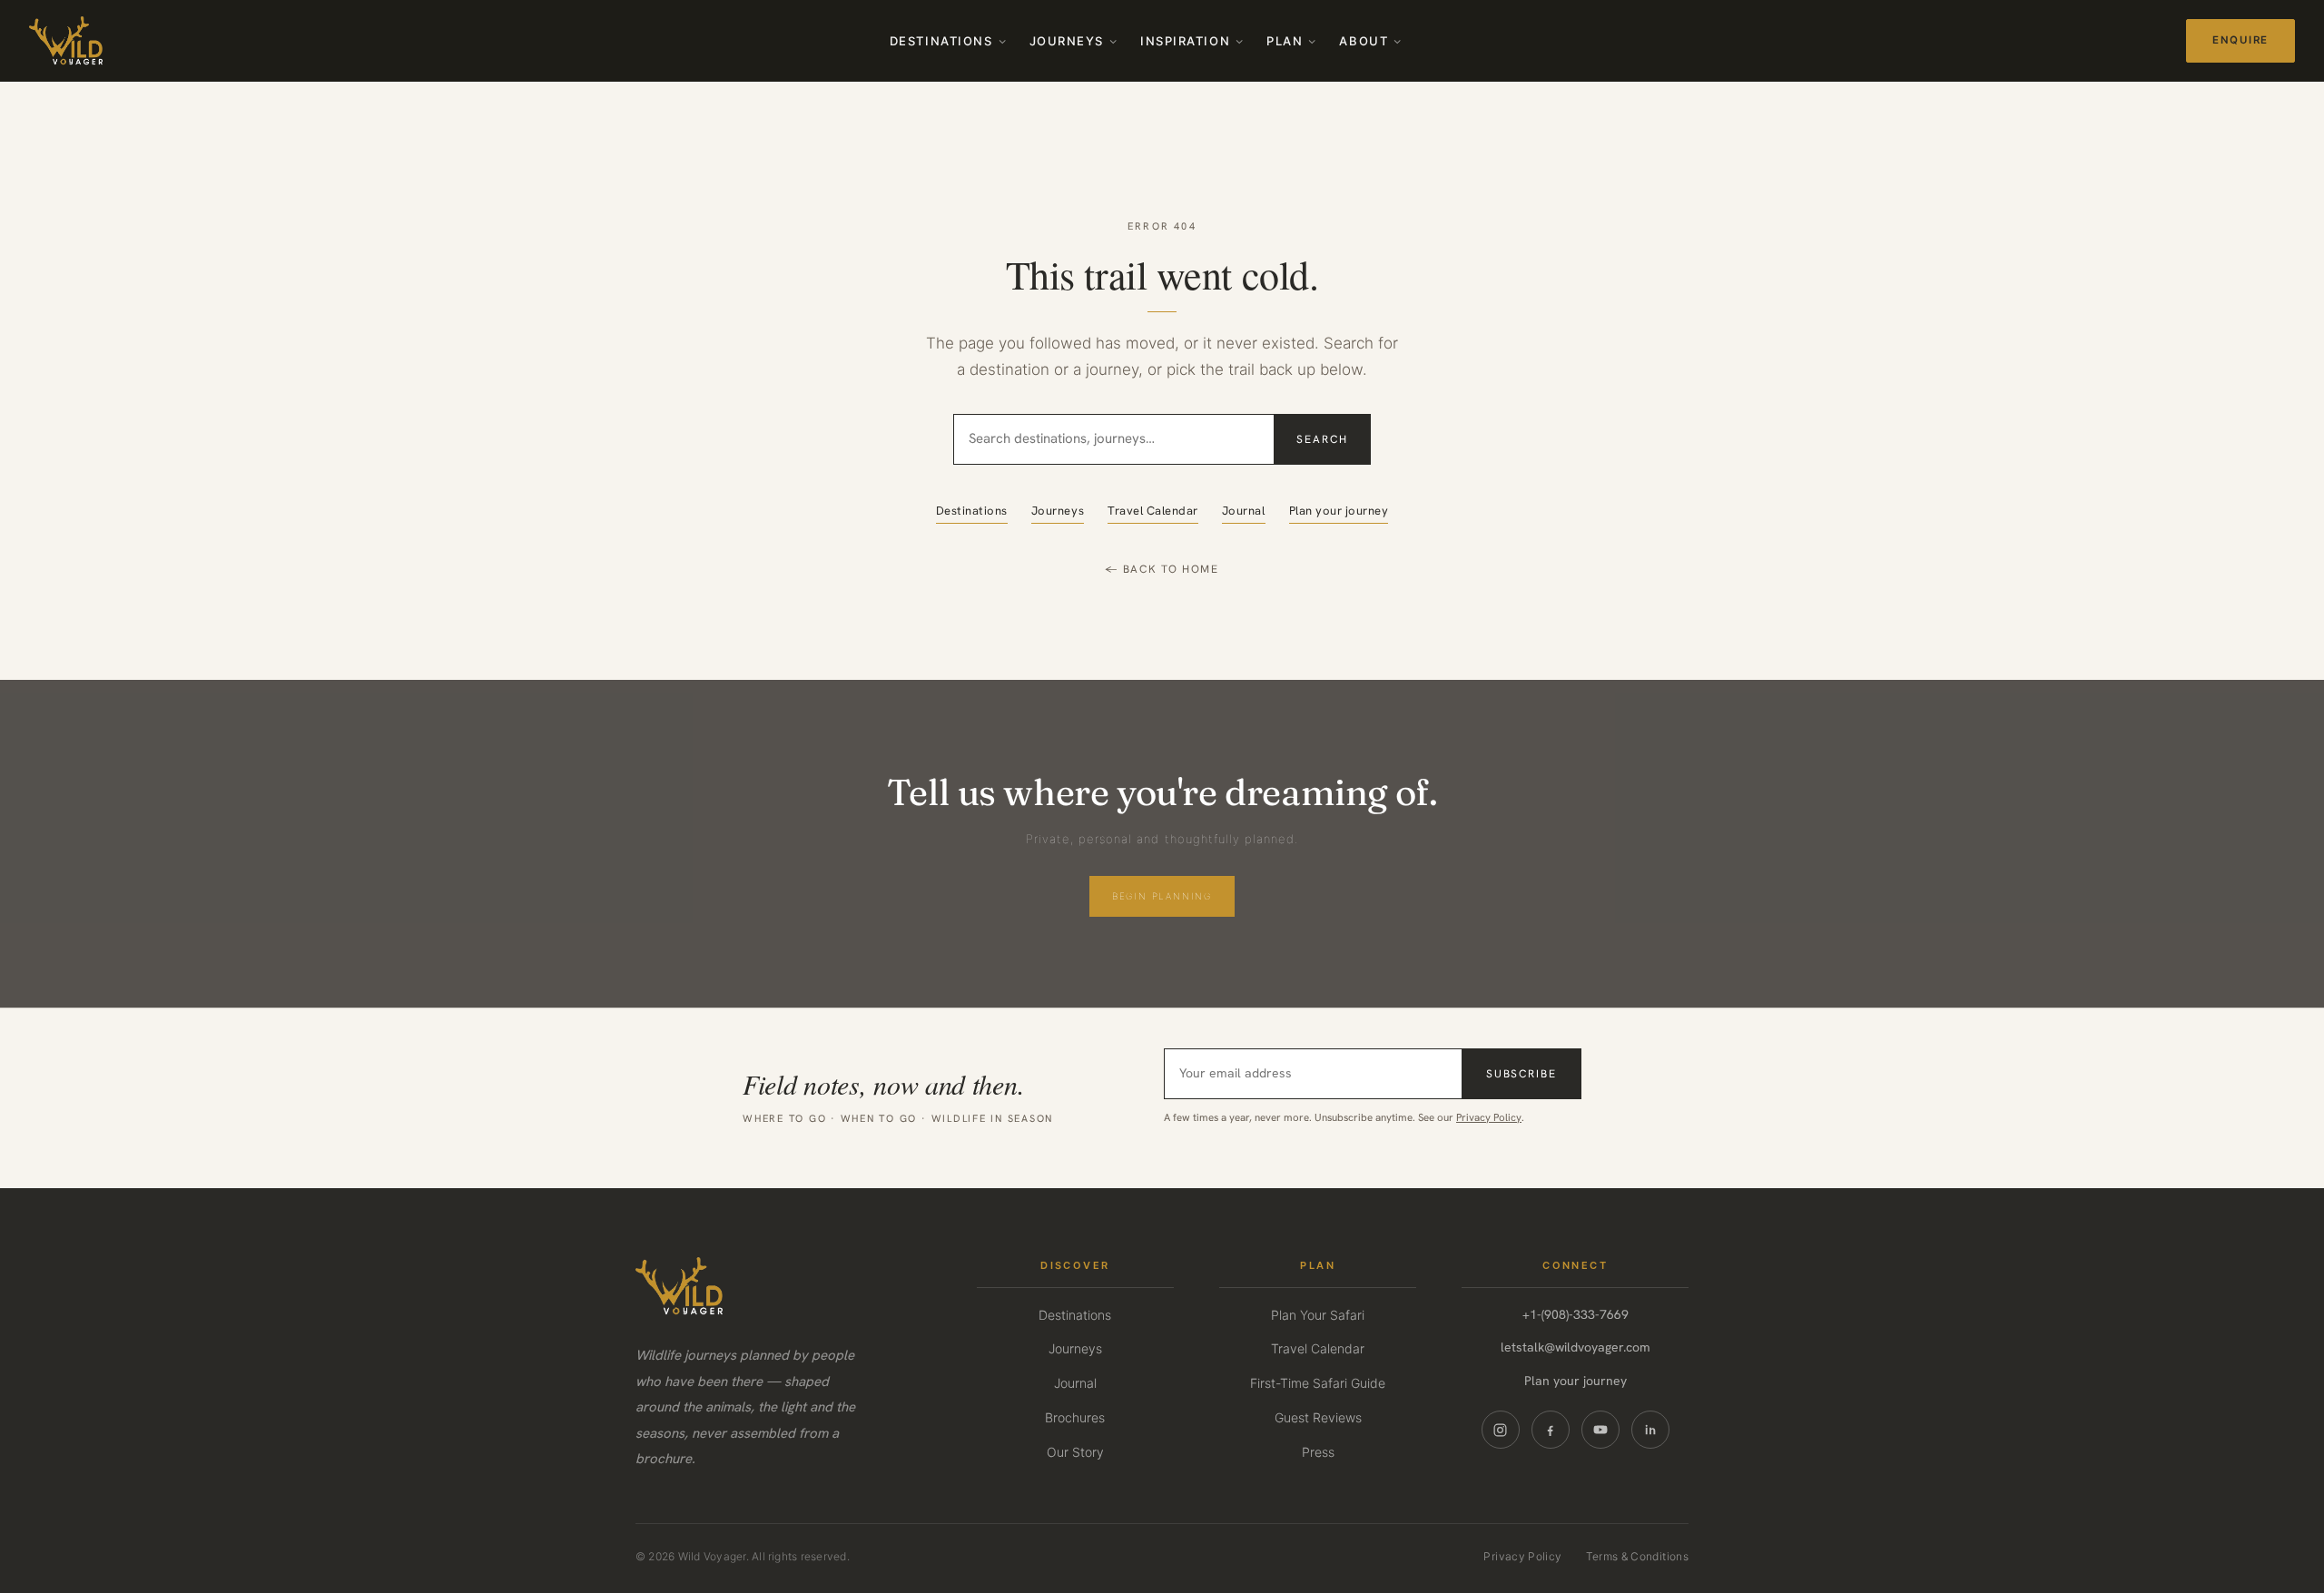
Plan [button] (1285, 41)
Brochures (1075, 1417)
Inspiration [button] (1185, 41)
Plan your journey (1339, 511)
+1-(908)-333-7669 (1576, 1314)
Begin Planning (1162, 896)
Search (1322, 439)
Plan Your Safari (1318, 1315)
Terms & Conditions (1637, 1556)
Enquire (2240, 40)
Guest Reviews (1318, 1417)
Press (1318, 1452)
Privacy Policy (1489, 1117)
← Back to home (1162, 569)
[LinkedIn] (1650, 1430)
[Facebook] (1551, 1430)
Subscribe (1521, 1074)
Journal (1244, 511)
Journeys (1067, 41)
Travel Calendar (1153, 511)
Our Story (1075, 1452)
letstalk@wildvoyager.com (1576, 1347)
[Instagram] (1501, 1430)
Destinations (941, 41)
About (1364, 41)
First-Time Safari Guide (1318, 1383)
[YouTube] (1600, 1430)
